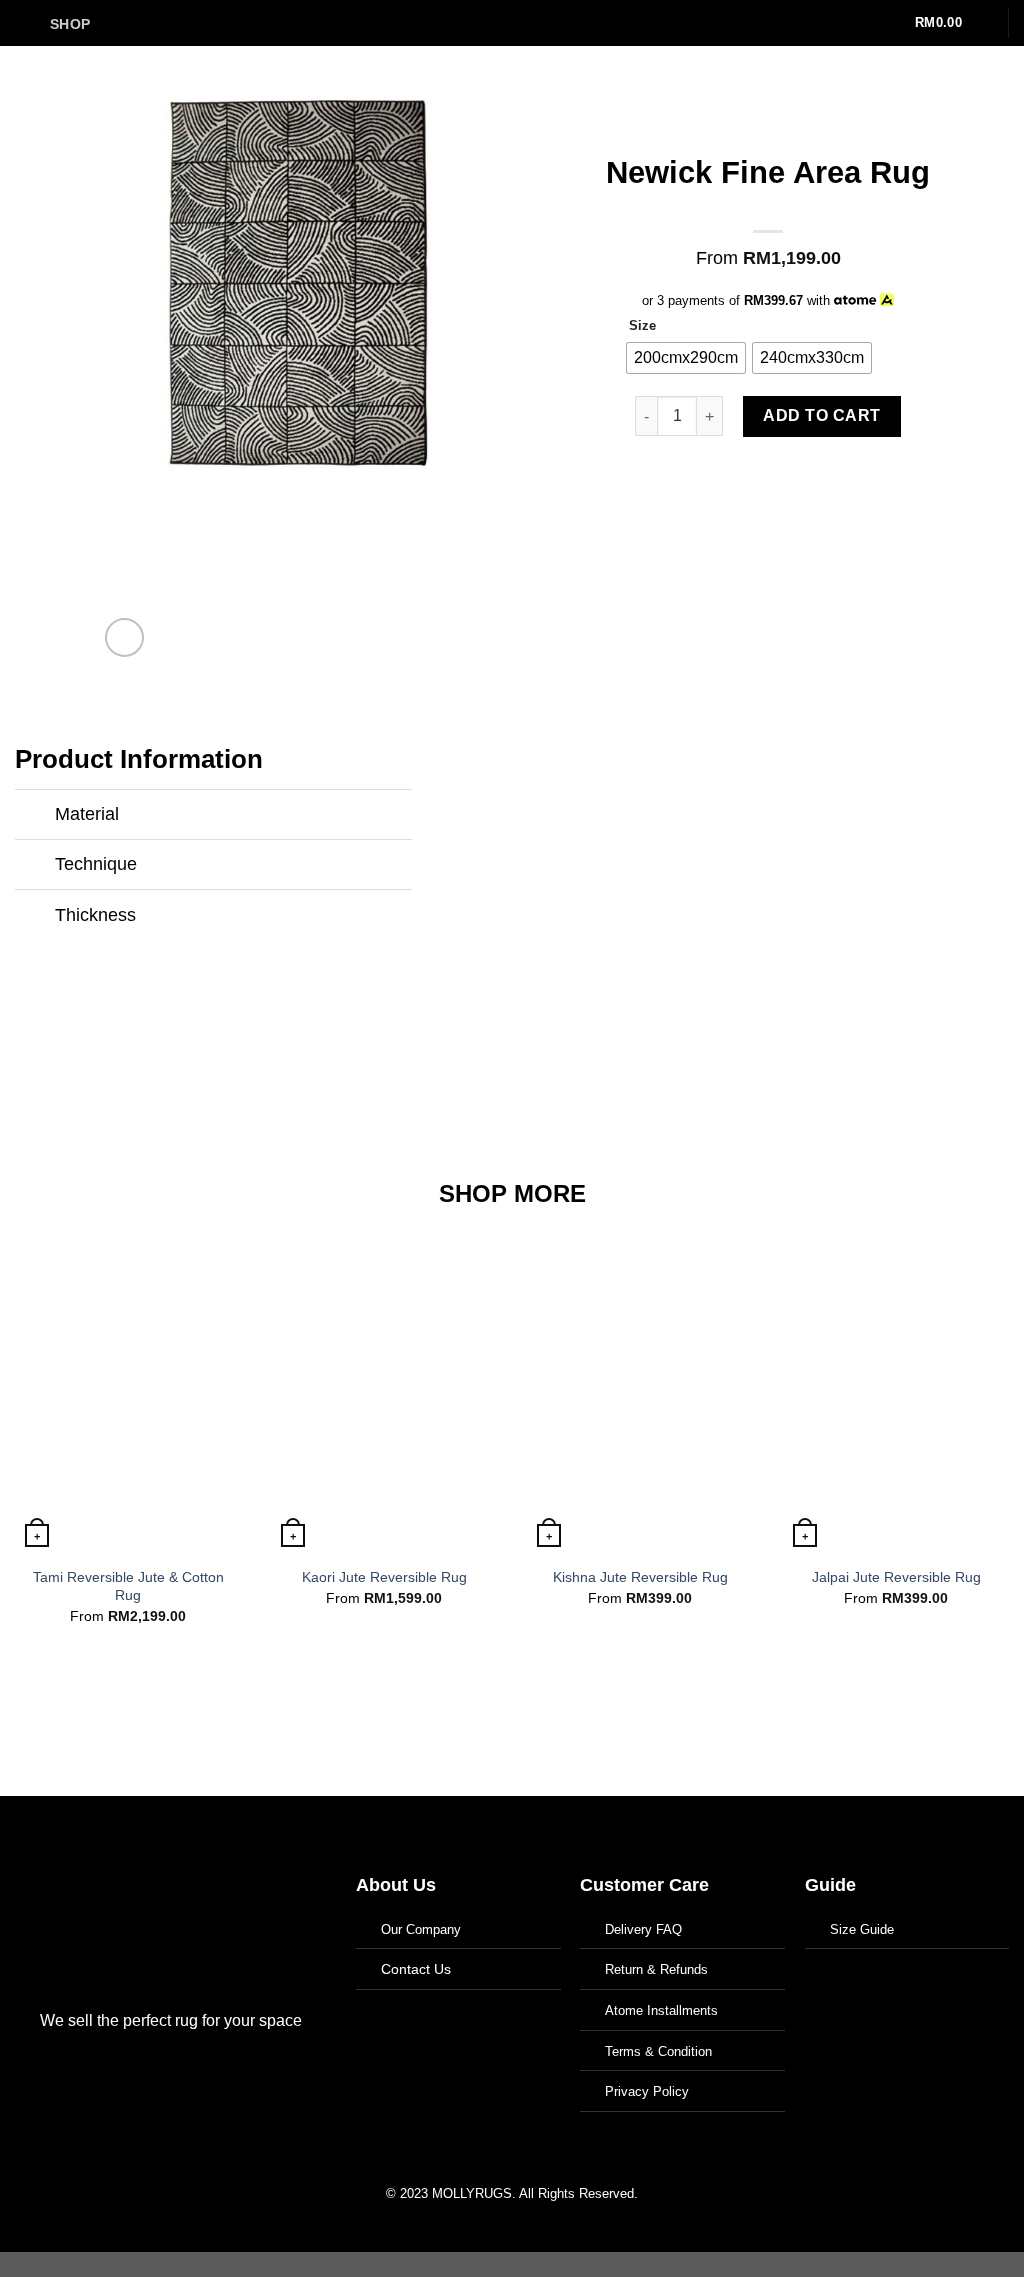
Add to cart (821, 415)
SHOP (70, 24)
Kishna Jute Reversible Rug (640, 1577)
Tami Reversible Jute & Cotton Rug (128, 1586)
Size (642, 326)
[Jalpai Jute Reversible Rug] (896, 1389)
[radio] (686, 358)
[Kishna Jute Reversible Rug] (640, 1389)
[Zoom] (124, 637)
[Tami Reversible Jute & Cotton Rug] (128, 1389)
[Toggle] (34, 816)
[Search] (873, 23)
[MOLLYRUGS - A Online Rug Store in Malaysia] (512, 23)
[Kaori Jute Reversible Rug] (384, 1389)
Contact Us (416, 1969)
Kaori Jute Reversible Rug (384, 1577)
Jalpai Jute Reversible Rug (896, 1577)
